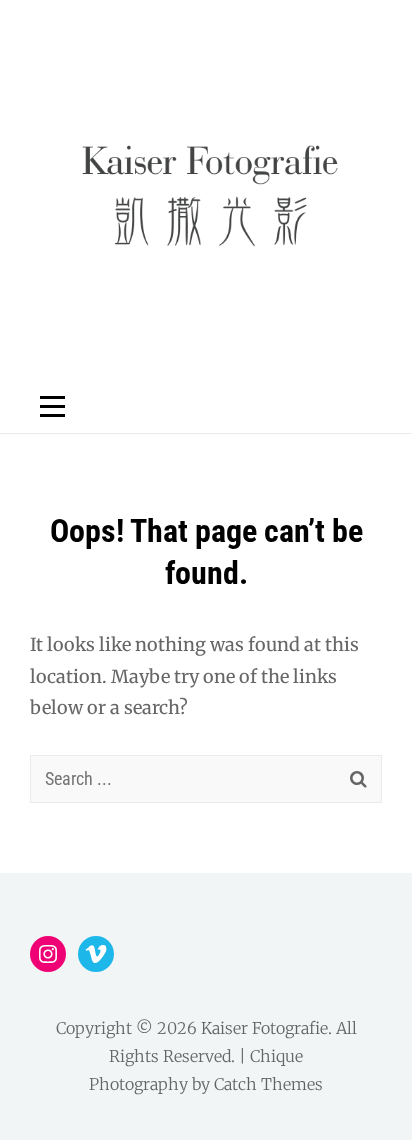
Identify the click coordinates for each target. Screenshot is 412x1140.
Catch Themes (268, 1084)
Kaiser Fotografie (264, 1028)
